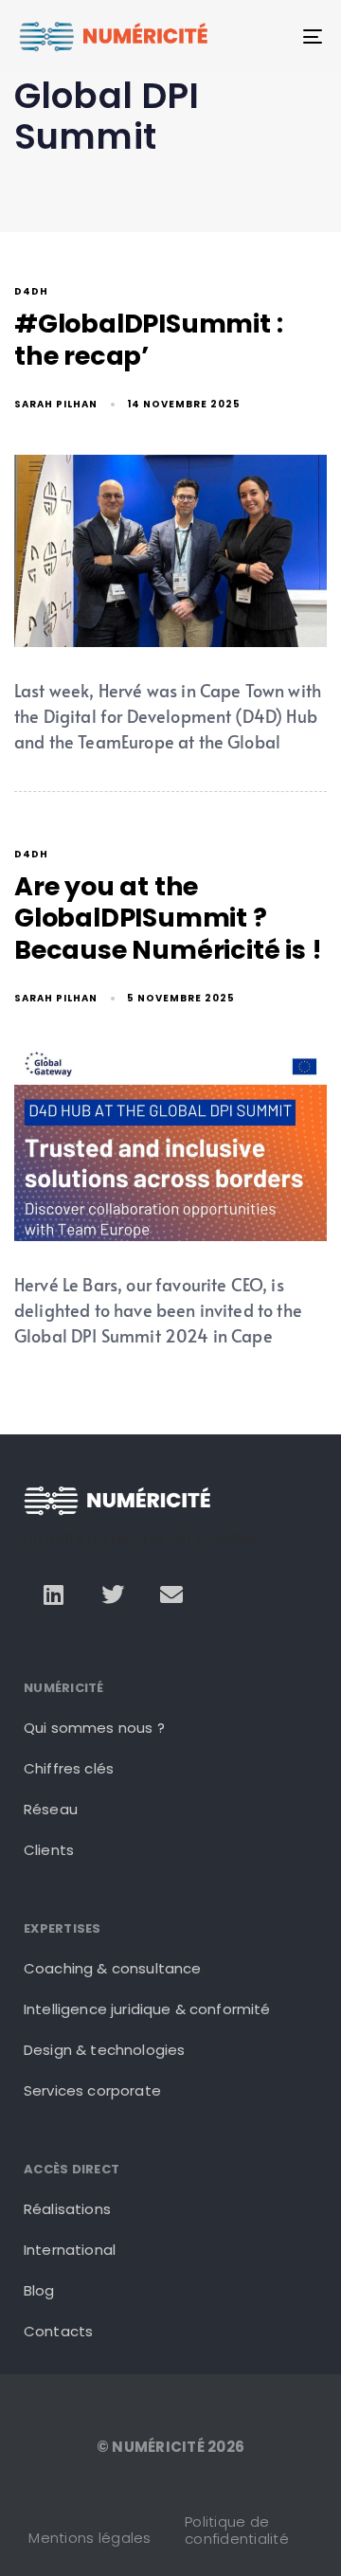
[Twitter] (113, 1594)
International (70, 2250)
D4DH (31, 292)
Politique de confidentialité (237, 2530)
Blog (39, 2290)
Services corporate (92, 2090)
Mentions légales (90, 2538)
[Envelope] (171, 1594)
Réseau (51, 1809)
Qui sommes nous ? (94, 1728)
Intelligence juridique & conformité (147, 2009)
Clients (49, 1850)
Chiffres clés (69, 1768)
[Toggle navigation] (271, 36)
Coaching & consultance (113, 1968)
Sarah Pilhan (56, 404)
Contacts (58, 2331)
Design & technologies (104, 2050)
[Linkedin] (53, 1594)
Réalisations (67, 2209)
